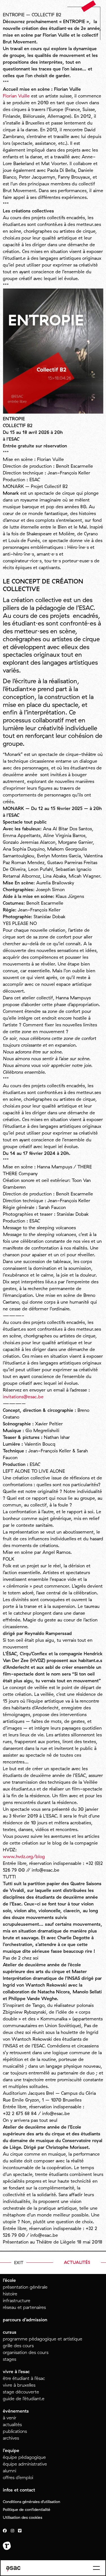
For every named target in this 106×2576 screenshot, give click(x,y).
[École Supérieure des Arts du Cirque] (13, 2569)
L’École (9, 2280)
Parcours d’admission (25, 2320)
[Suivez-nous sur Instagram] (12, 2531)
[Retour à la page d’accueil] (89, 6)
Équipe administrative (25, 2464)
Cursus (10, 2332)
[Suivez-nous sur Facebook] (5, 2531)
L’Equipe (11, 2450)
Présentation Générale (25, 2287)
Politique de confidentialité (27, 2510)
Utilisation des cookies (22, 2517)
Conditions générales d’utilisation (32, 2502)
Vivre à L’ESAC (16, 2371)
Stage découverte (21, 2392)
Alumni (9, 2471)
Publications (15, 2431)
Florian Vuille (16, 96)
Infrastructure (17, 2300)
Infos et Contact (19, 2490)
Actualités (12, 2424)
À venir (10, 2418)
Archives (11, 2438)
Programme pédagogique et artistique (43, 2339)
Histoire (10, 2294)
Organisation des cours (26, 2352)
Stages (9, 2359)
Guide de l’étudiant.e (24, 2399)
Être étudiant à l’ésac (24, 2378)
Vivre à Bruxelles (19, 2385)
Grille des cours (18, 2346)
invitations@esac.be (24, 1397)
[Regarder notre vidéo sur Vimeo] (20, 2531)
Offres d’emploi (18, 2477)
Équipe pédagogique (24, 2457)
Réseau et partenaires (24, 2307)
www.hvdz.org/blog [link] (24, 1856)
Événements (16, 2411)
